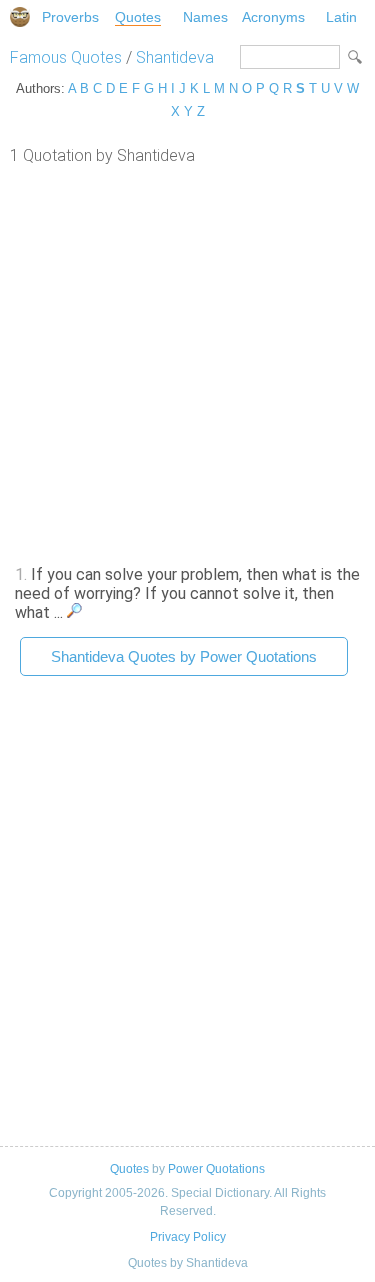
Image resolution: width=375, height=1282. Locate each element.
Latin (341, 17)
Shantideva (175, 57)
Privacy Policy (188, 1237)
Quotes (138, 17)
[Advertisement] (187, 362)
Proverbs (70, 17)
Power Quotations (216, 1169)
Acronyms (273, 17)
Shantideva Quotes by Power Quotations (184, 656)
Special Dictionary (20, 17)
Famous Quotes (66, 57)
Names (205, 17)
